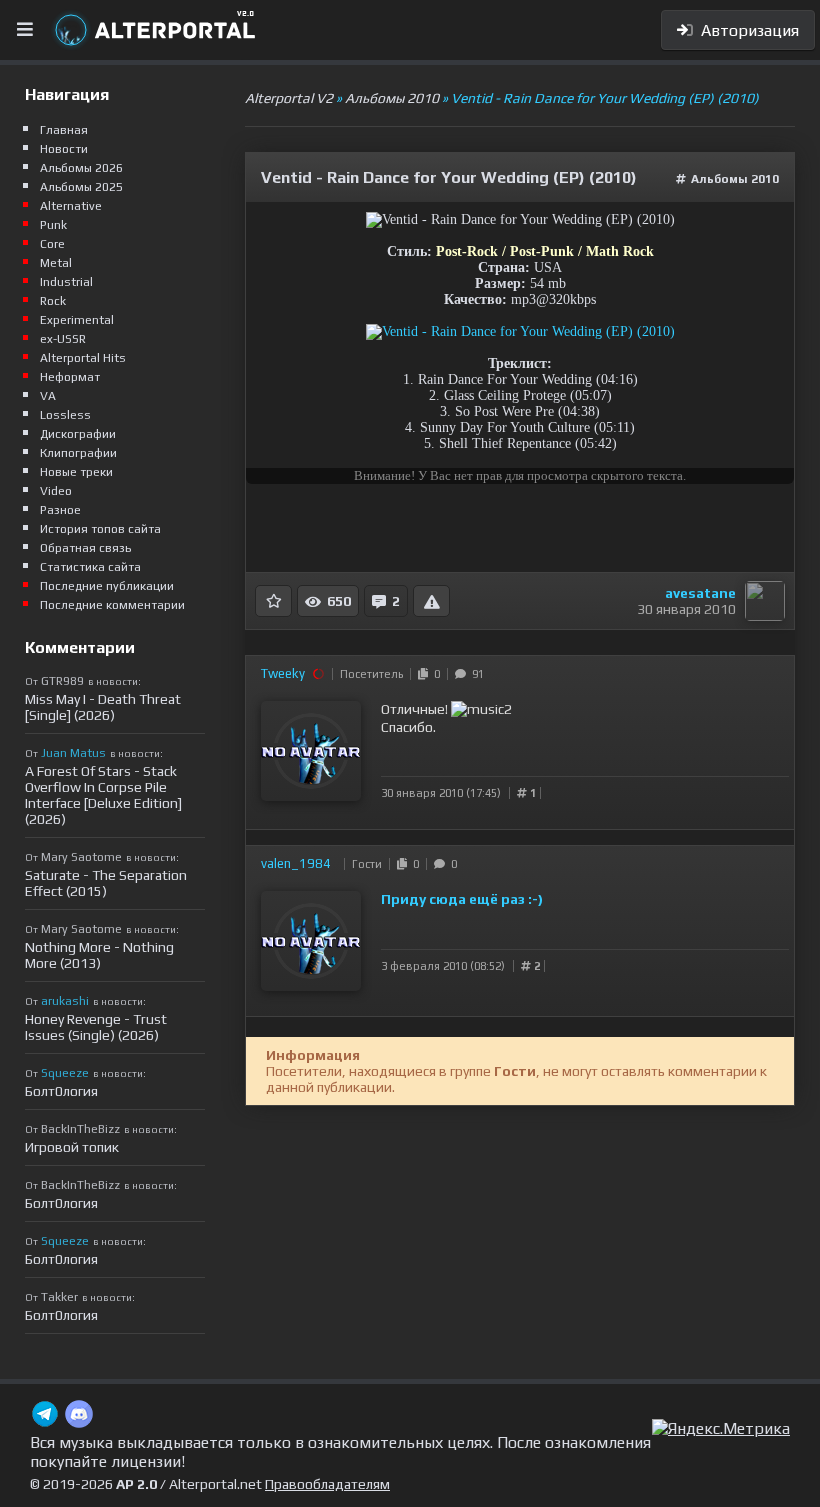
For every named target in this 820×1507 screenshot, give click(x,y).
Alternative (71, 206)
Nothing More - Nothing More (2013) (99, 955)
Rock (53, 301)
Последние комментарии (112, 605)
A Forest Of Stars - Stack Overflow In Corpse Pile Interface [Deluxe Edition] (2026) (103, 795)
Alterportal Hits (83, 358)
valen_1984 (296, 863)
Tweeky (283, 673)
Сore (52, 244)
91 (475, 674)
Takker (59, 1297)
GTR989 (62, 681)
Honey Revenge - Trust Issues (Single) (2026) (96, 1027)
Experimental (77, 320)
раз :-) (522, 899)
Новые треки (76, 472)
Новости (64, 149)
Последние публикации (107, 586)
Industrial (66, 282)
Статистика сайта (90, 567)
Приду (405, 899)
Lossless (65, 415)
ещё (485, 899)
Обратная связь (85, 548)
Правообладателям (327, 1484)
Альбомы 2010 (735, 179)
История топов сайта (100, 529)
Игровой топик (72, 1147)
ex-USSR (63, 339)
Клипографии (78, 453)
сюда (449, 899)
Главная (64, 130)
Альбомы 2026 (81, 168)
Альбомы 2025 (81, 187)
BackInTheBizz (80, 1129)
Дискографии (78, 434)
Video (56, 491)
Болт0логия (61, 1091)
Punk (53, 225)
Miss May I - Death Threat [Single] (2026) (103, 707)
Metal (56, 263)
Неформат (70, 377)
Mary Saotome (81, 857)
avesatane (700, 593)
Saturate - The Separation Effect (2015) (106, 883)
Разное (60, 510)
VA (48, 396)
